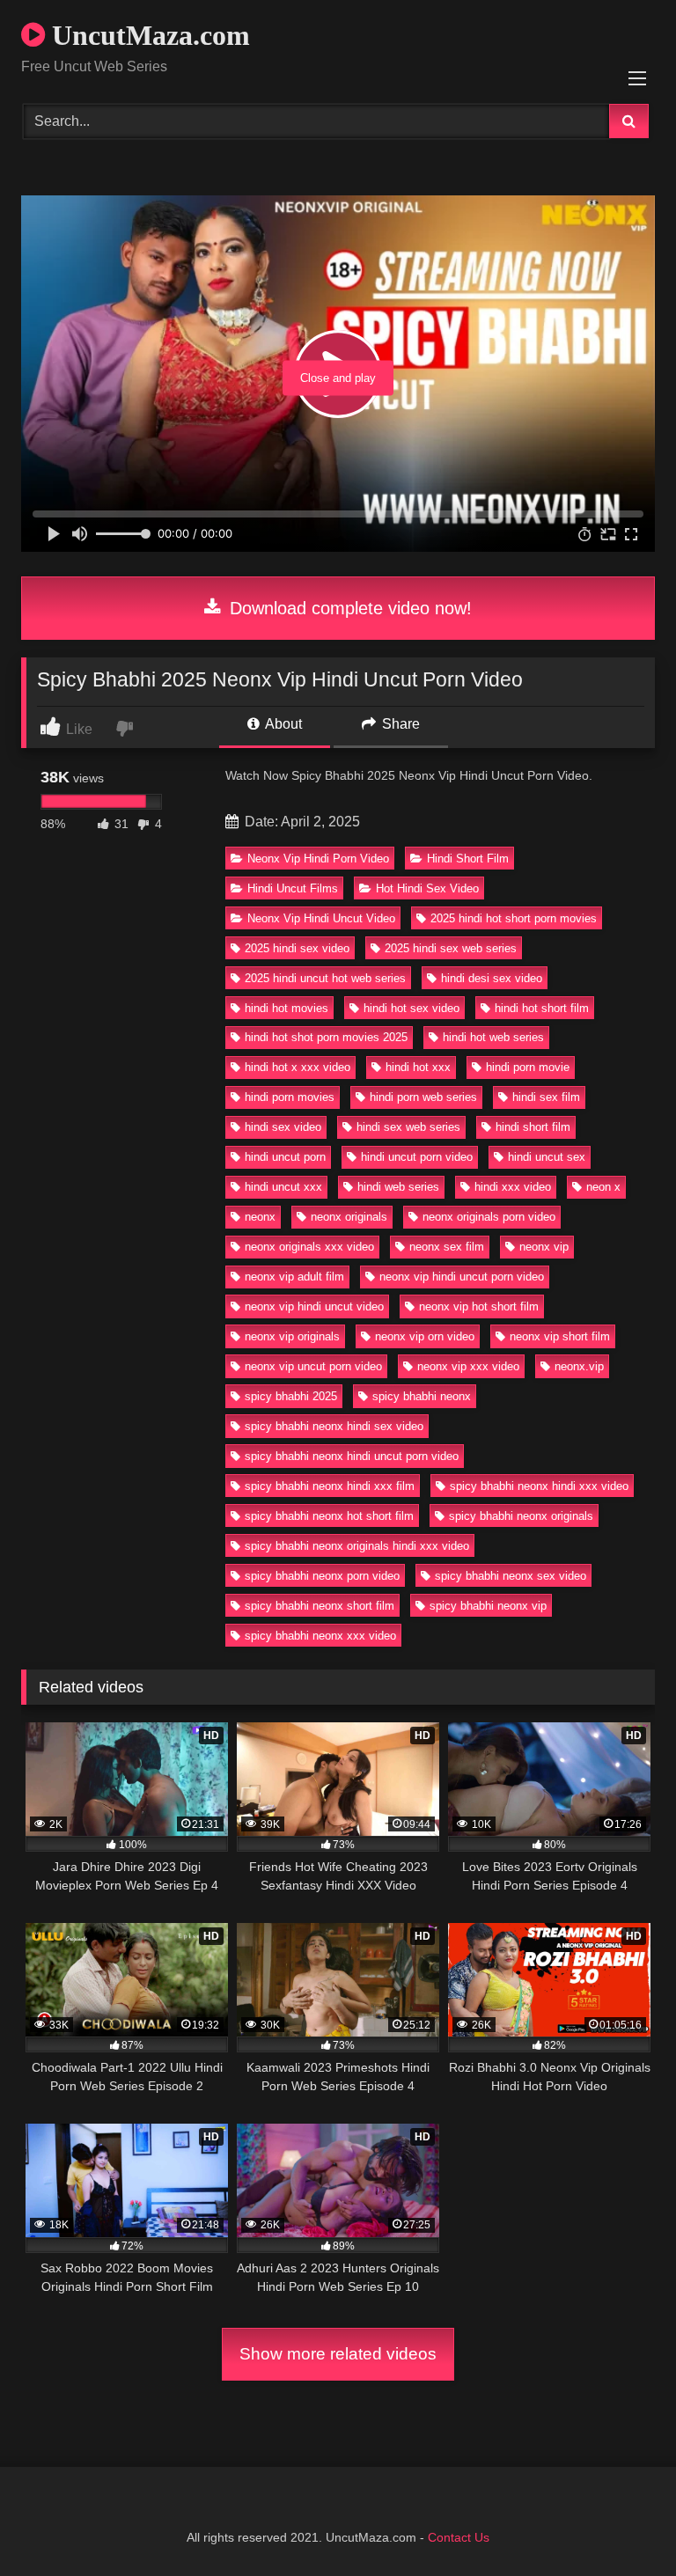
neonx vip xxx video (468, 1366)
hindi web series (398, 1187)
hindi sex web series (408, 1127)
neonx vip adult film (294, 1277)
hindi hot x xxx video (298, 1067)
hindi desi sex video (492, 978)
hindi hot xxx (418, 1067)
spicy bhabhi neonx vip (488, 1606)
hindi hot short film (542, 1008)
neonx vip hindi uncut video (314, 1306)
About (282, 724)
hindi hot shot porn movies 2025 (326, 1037)
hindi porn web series (423, 1097)
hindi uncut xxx (283, 1187)
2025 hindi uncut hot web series (325, 978)
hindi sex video (283, 1127)
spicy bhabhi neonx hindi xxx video (539, 1486)
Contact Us (459, 2537)
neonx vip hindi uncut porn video (462, 1277)
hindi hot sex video (411, 1008)
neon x (603, 1187)
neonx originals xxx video (309, 1247)
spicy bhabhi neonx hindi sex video (334, 1426)
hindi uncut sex (547, 1157)
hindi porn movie (528, 1067)
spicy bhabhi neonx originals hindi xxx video (357, 1546)
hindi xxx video (513, 1187)
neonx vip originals (292, 1336)
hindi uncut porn (285, 1157)
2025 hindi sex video (297, 948)
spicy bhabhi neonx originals (521, 1516)
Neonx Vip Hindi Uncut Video (321, 918)
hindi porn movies (290, 1097)
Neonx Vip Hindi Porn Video (318, 859)
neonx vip (544, 1247)
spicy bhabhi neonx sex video (511, 1576)
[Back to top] (621, 2524)
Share (399, 724)
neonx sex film (447, 1247)
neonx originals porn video (489, 1217)
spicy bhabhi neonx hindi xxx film (330, 1486)
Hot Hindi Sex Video (427, 888)
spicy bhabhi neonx (422, 1396)
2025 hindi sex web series (451, 948)
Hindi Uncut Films (293, 888)
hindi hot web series (493, 1037)
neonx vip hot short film (479, 1306)
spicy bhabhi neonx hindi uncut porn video (352, 1456)
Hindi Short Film (468, 859)
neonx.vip (579, 1366)
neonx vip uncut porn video (313, 1366)
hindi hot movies (287, 1008)
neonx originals (349, 1217)
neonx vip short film (560, 1336)
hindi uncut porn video (417, 1157)
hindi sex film (546, 1097)
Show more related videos (338, 2354)
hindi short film (533, 1127)
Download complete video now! (348, 608)
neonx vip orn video (425, 1336)
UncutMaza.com (147, 35)
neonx (260, 1217)
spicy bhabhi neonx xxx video (320, 1636)
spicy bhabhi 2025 (291, 1396)
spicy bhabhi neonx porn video (322, 1576)
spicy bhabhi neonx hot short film (329, 1516)
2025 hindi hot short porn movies (514, 918)
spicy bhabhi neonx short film (320, 1606)
